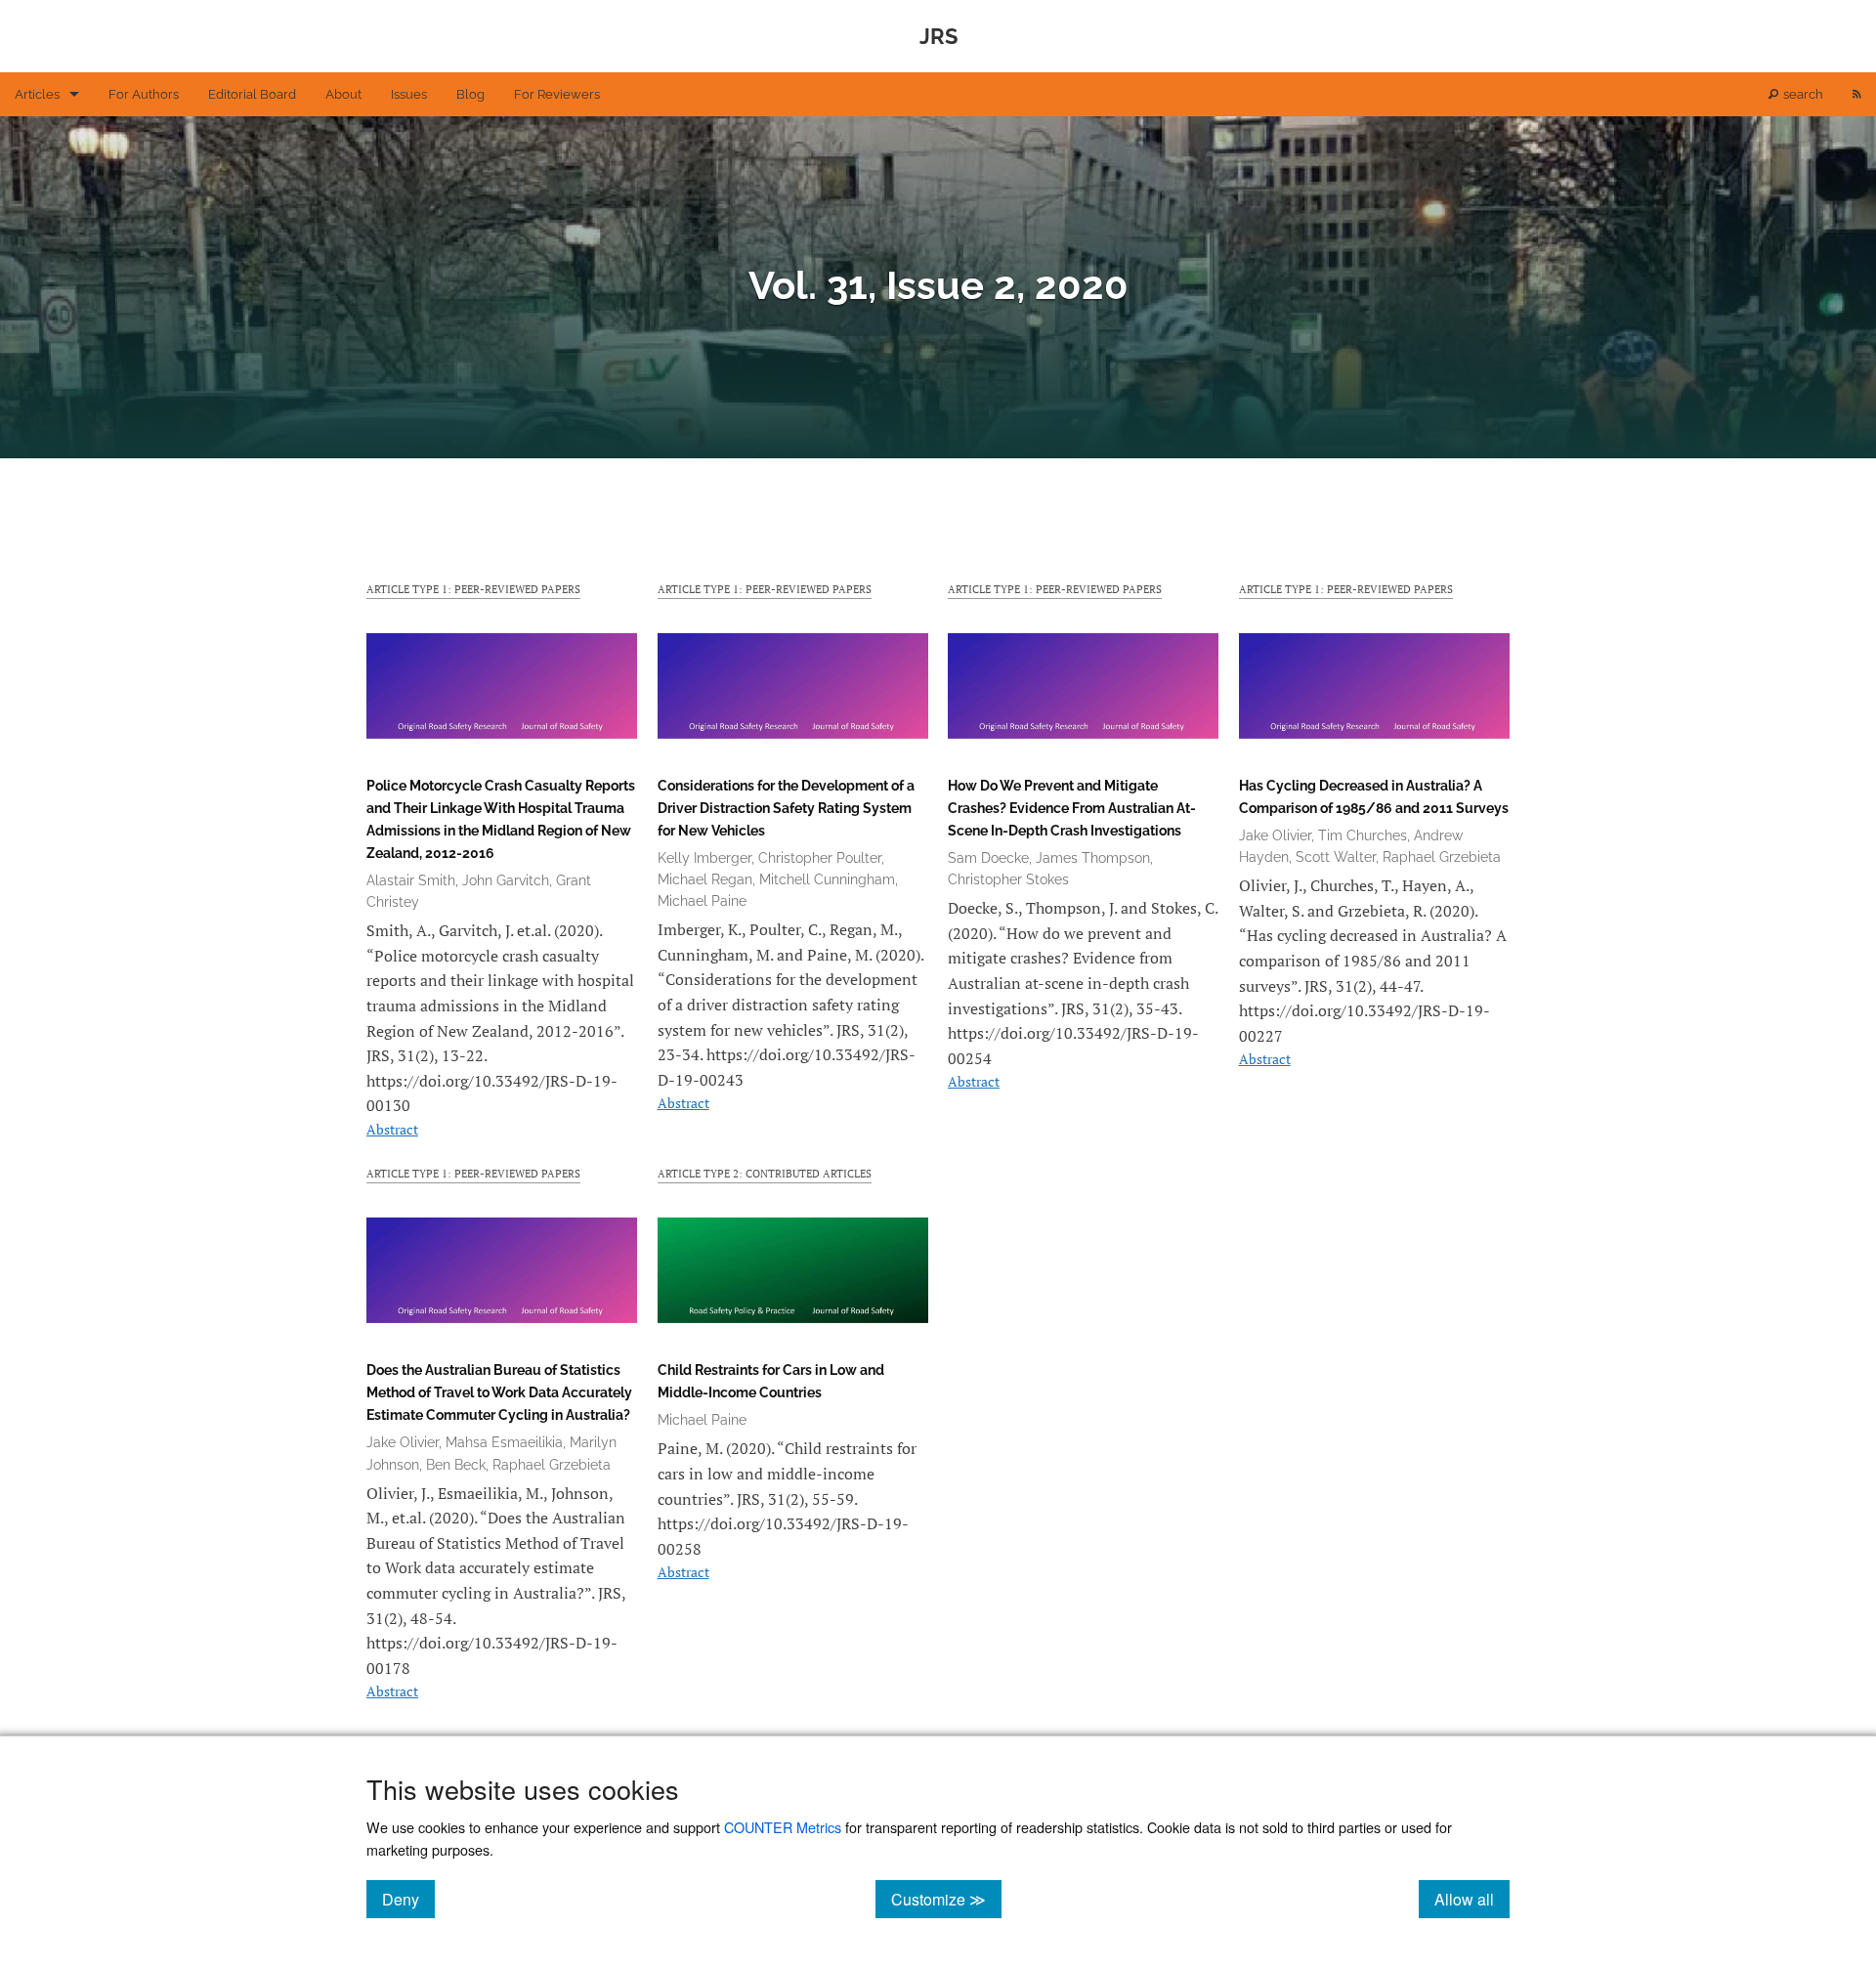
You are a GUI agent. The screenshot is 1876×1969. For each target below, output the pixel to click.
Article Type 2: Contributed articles (765, 1173)
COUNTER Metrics (783, 1827)
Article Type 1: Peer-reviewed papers (473, 589)
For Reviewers (557, 94)
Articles (37, 94)
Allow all (1472, 1899)
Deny (408, 1899)
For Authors (144, 94)
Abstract (392, 1129)
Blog (470, 94)
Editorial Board (252, 94)
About (343, 94)
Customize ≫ (946, 1899)
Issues (409, 94)
